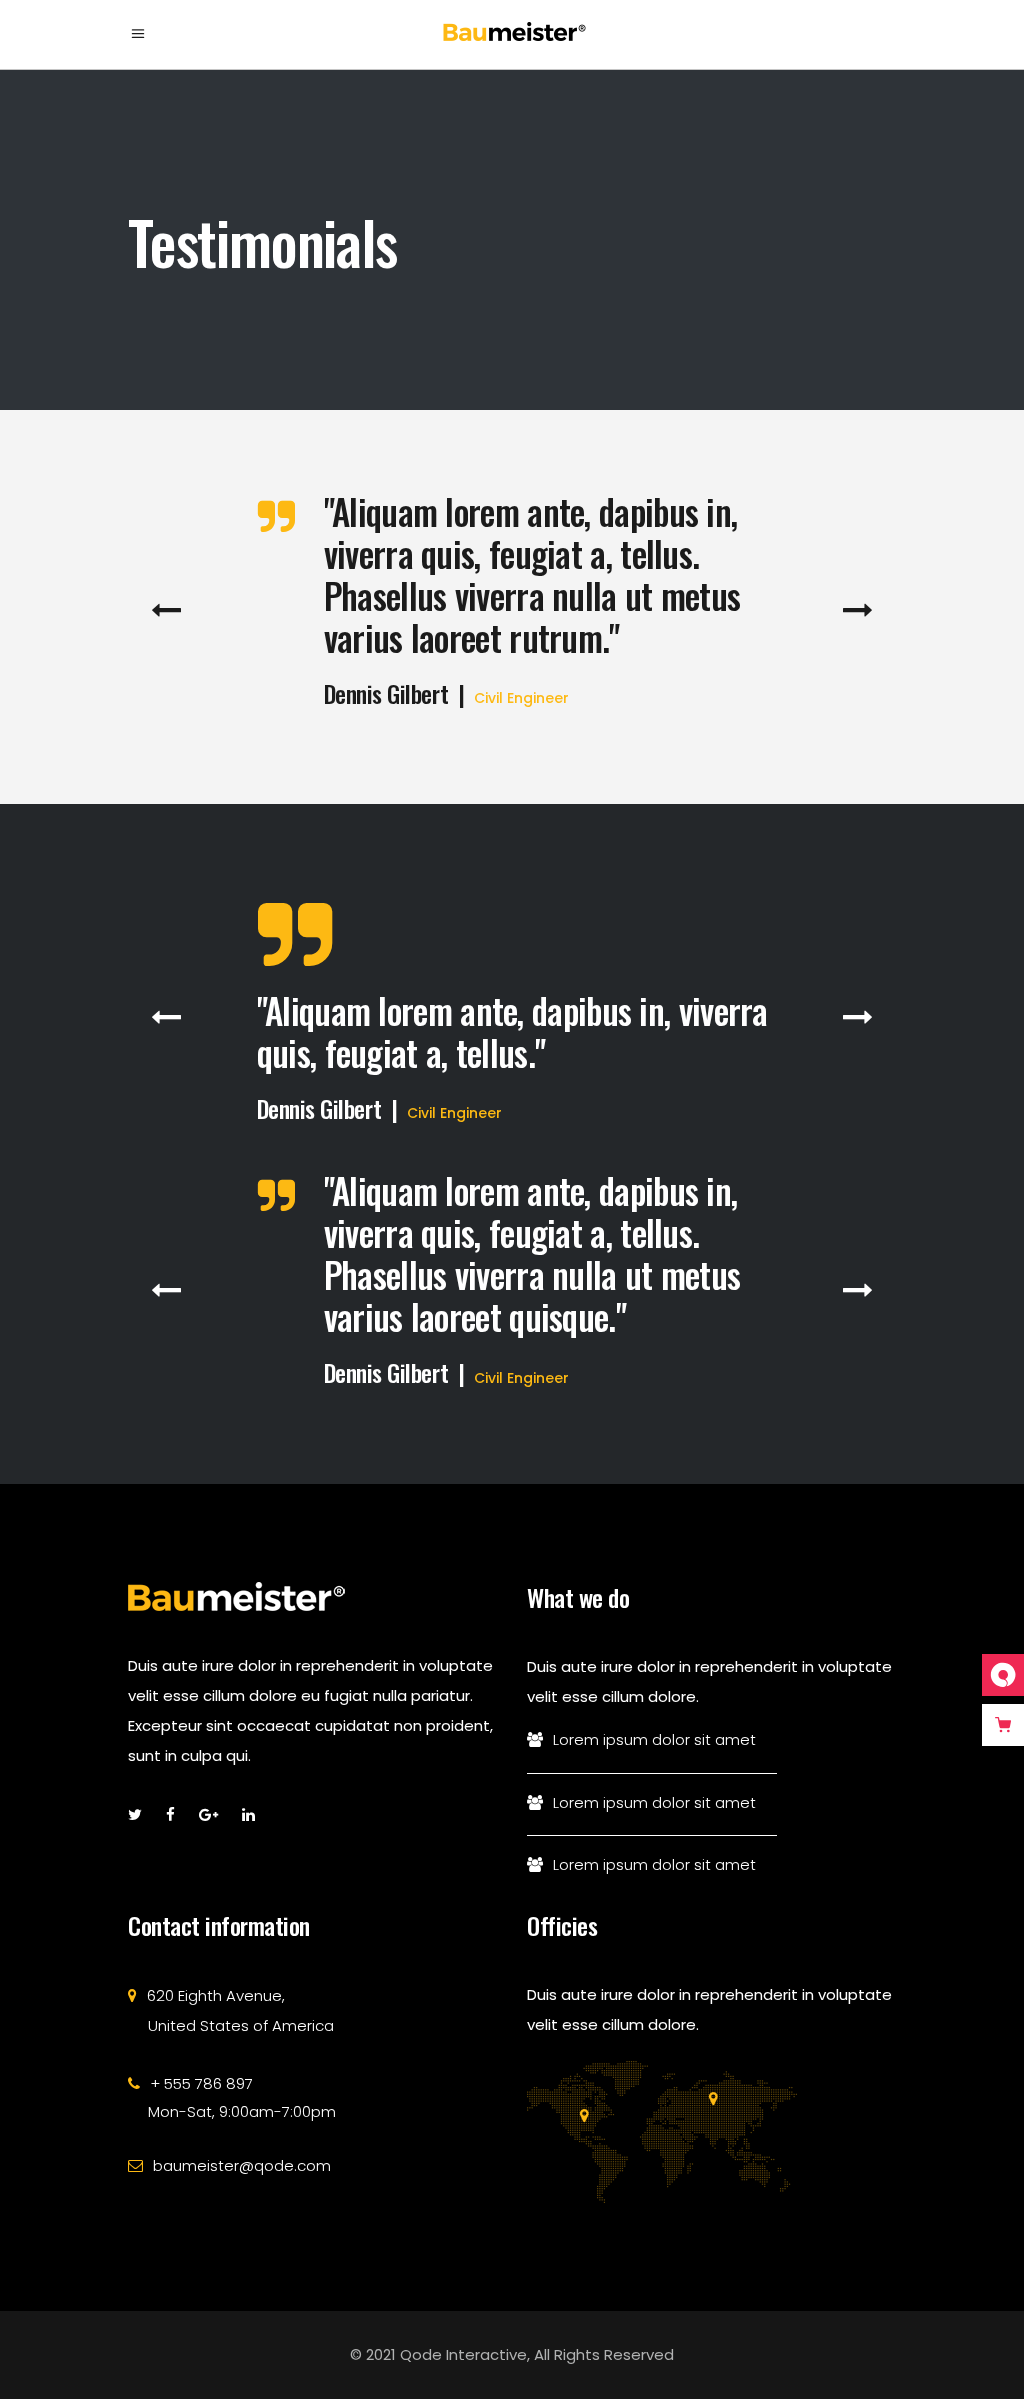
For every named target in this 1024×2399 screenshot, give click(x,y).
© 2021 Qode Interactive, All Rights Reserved (512, 2354)
